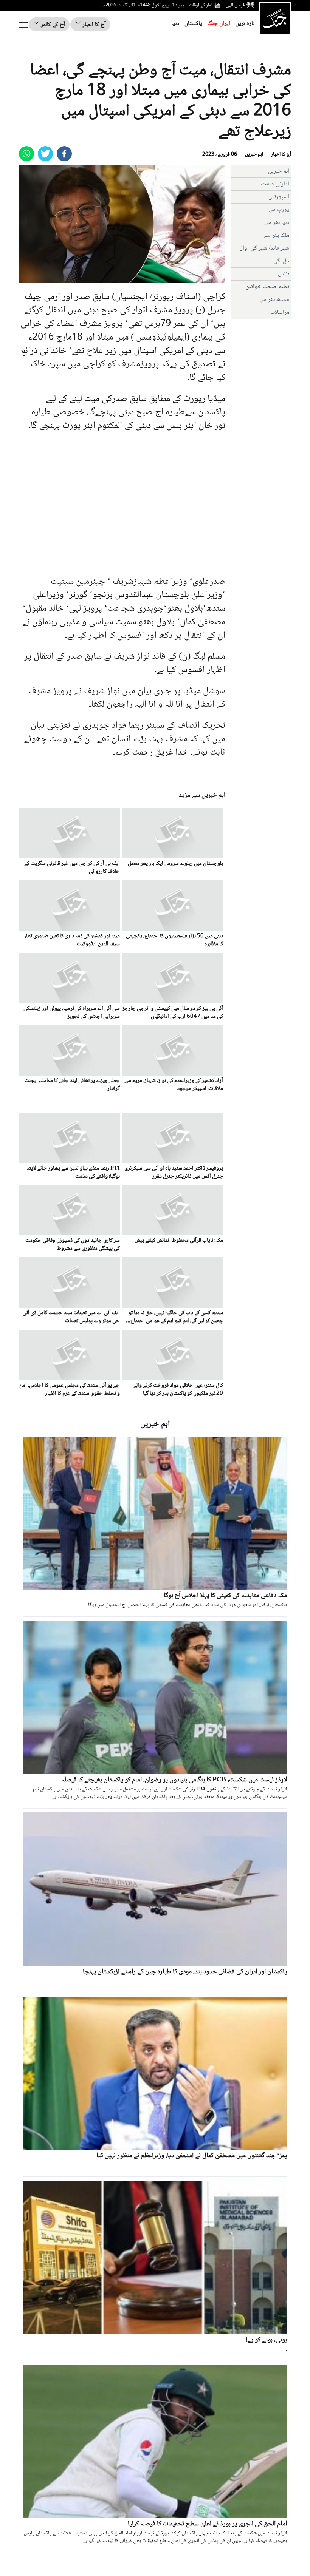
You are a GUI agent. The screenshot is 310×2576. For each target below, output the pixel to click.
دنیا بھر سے (277, 223)
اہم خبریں (254, 154)
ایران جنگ (219, 24)
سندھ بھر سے (274, 300)
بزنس (284, 274)
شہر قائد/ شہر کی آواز (265, 248)
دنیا (175, 24)
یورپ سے (279, 210)
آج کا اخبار (93, 25)
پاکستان (193, 24)
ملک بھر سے (276, 235)
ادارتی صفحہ (275, 184)
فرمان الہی (235, 5)
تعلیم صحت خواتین (267, 287)
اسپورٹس (279, 197)
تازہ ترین (245, 24)
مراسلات (280, 313)
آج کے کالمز (52, 25)
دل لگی (281, 261)
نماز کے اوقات (201, 5)
